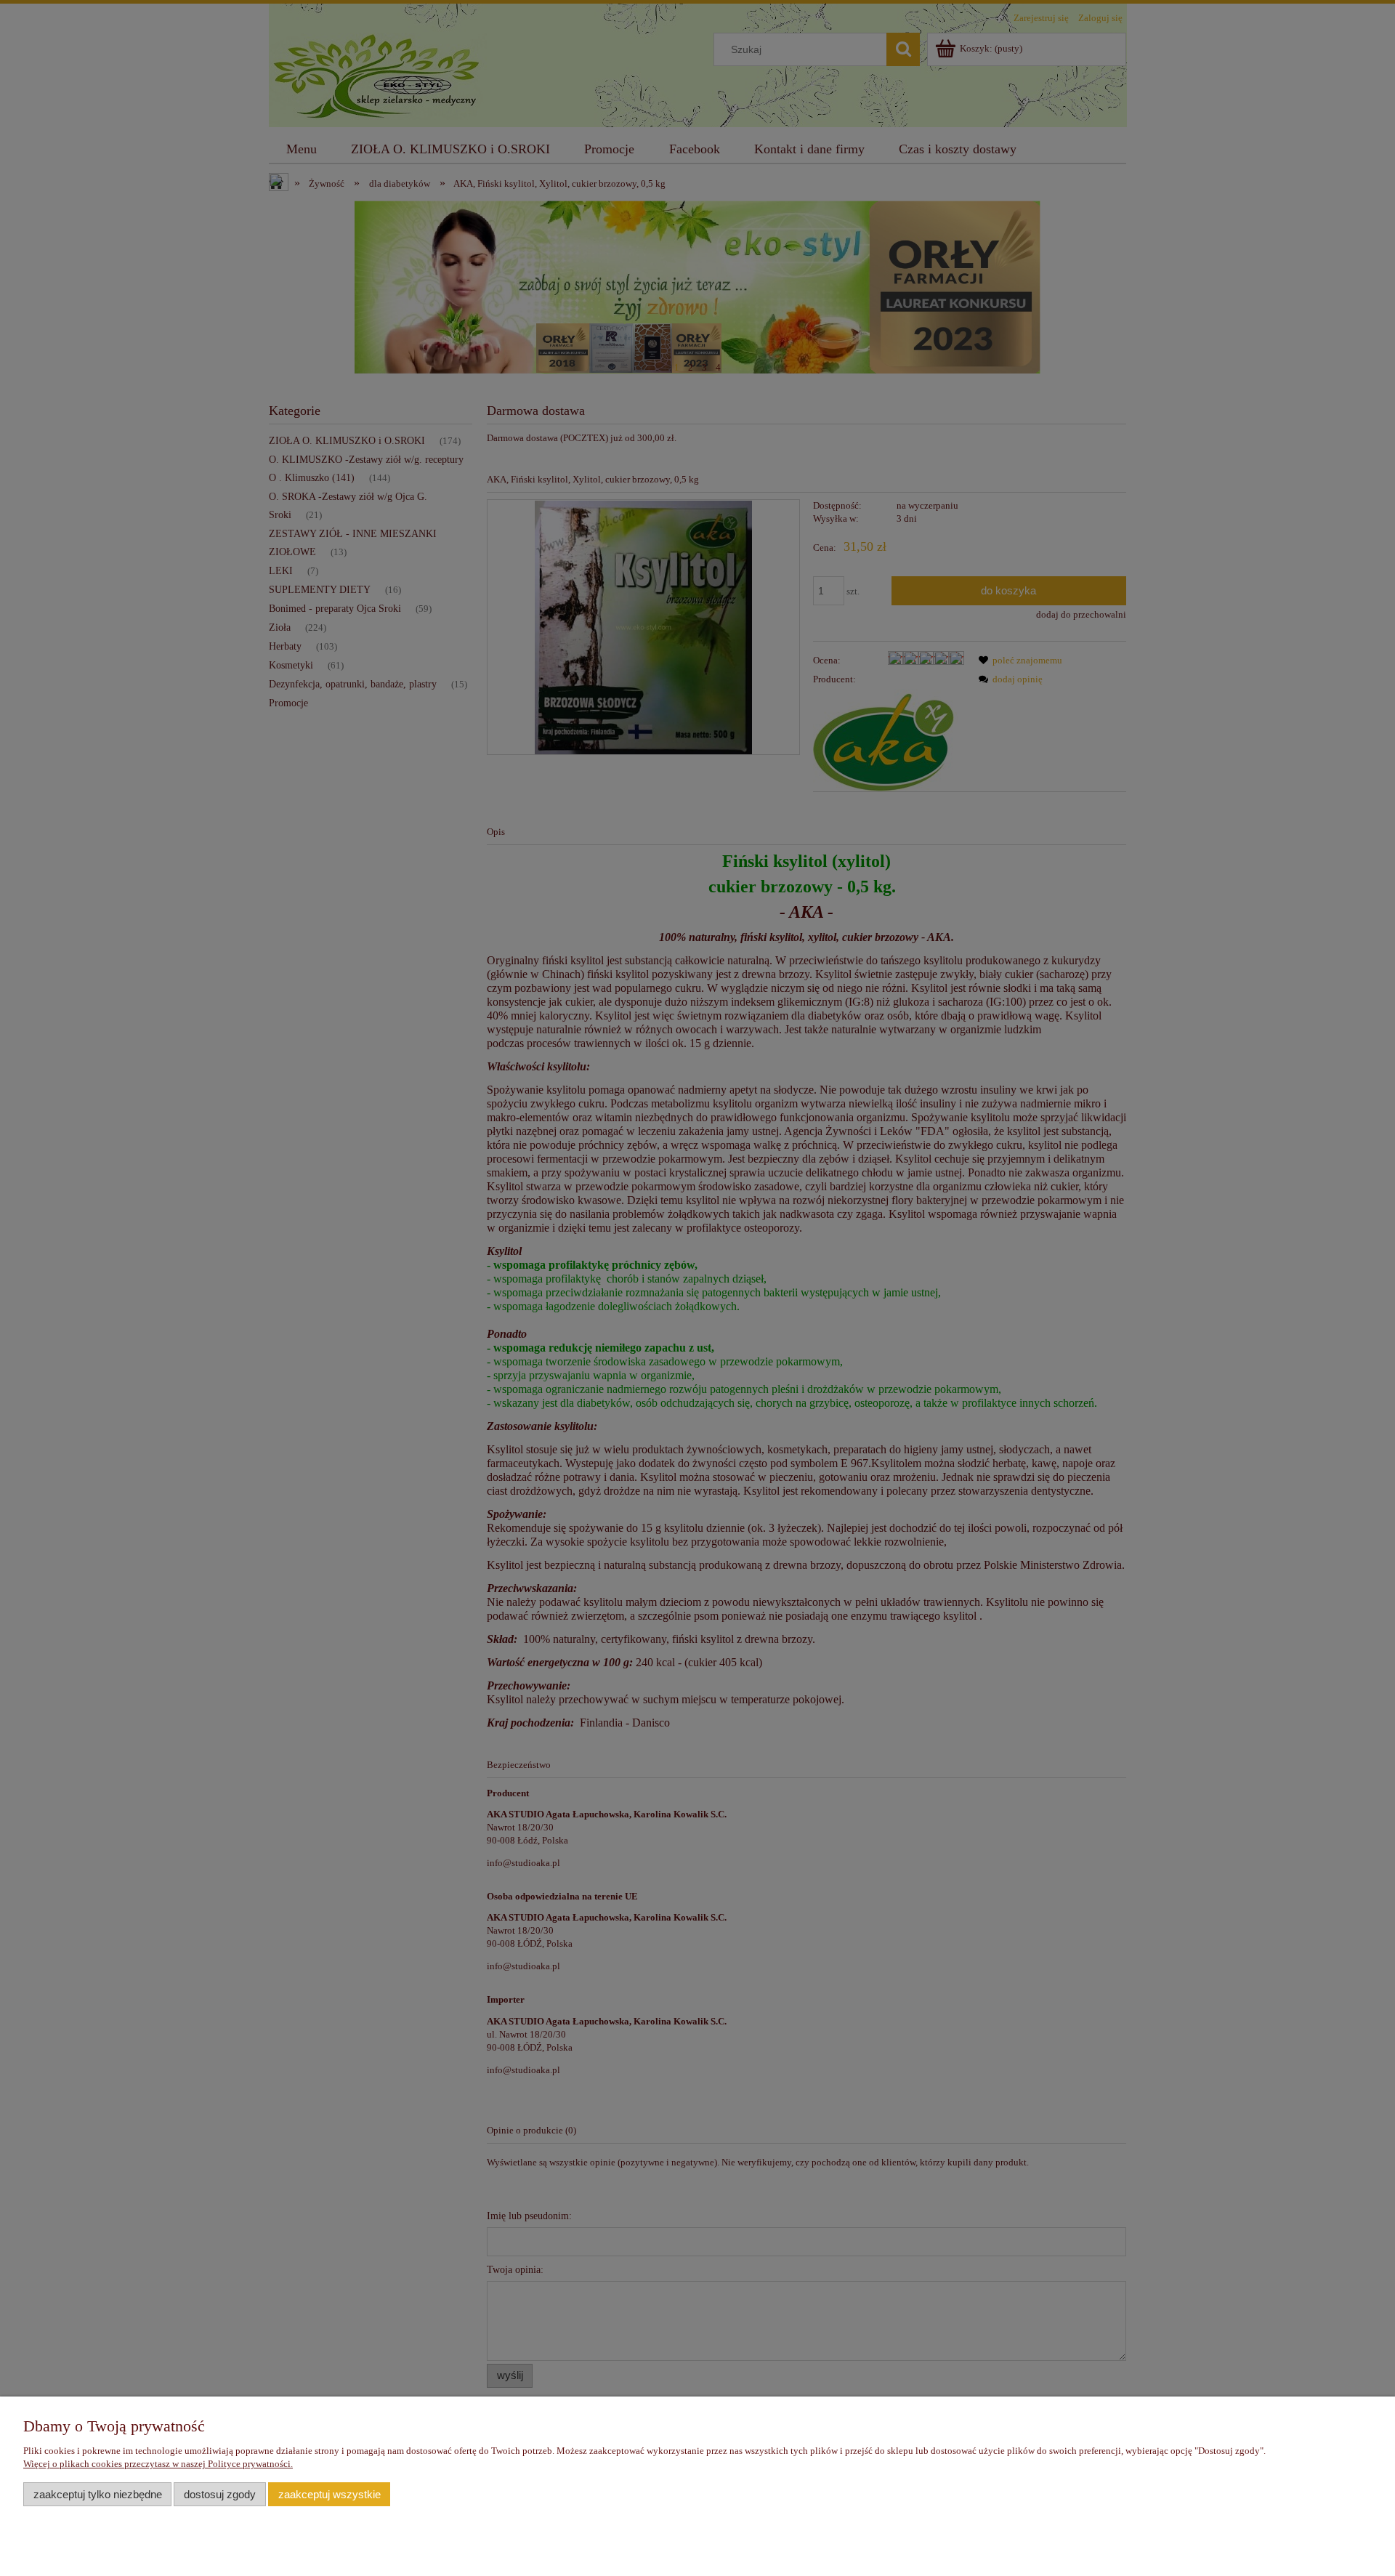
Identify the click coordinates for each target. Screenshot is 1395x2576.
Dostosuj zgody (220, 2494)
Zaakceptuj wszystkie (329, 2494)
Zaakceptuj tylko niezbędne (98, 2494)
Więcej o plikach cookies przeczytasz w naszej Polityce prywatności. (158, 2464)
